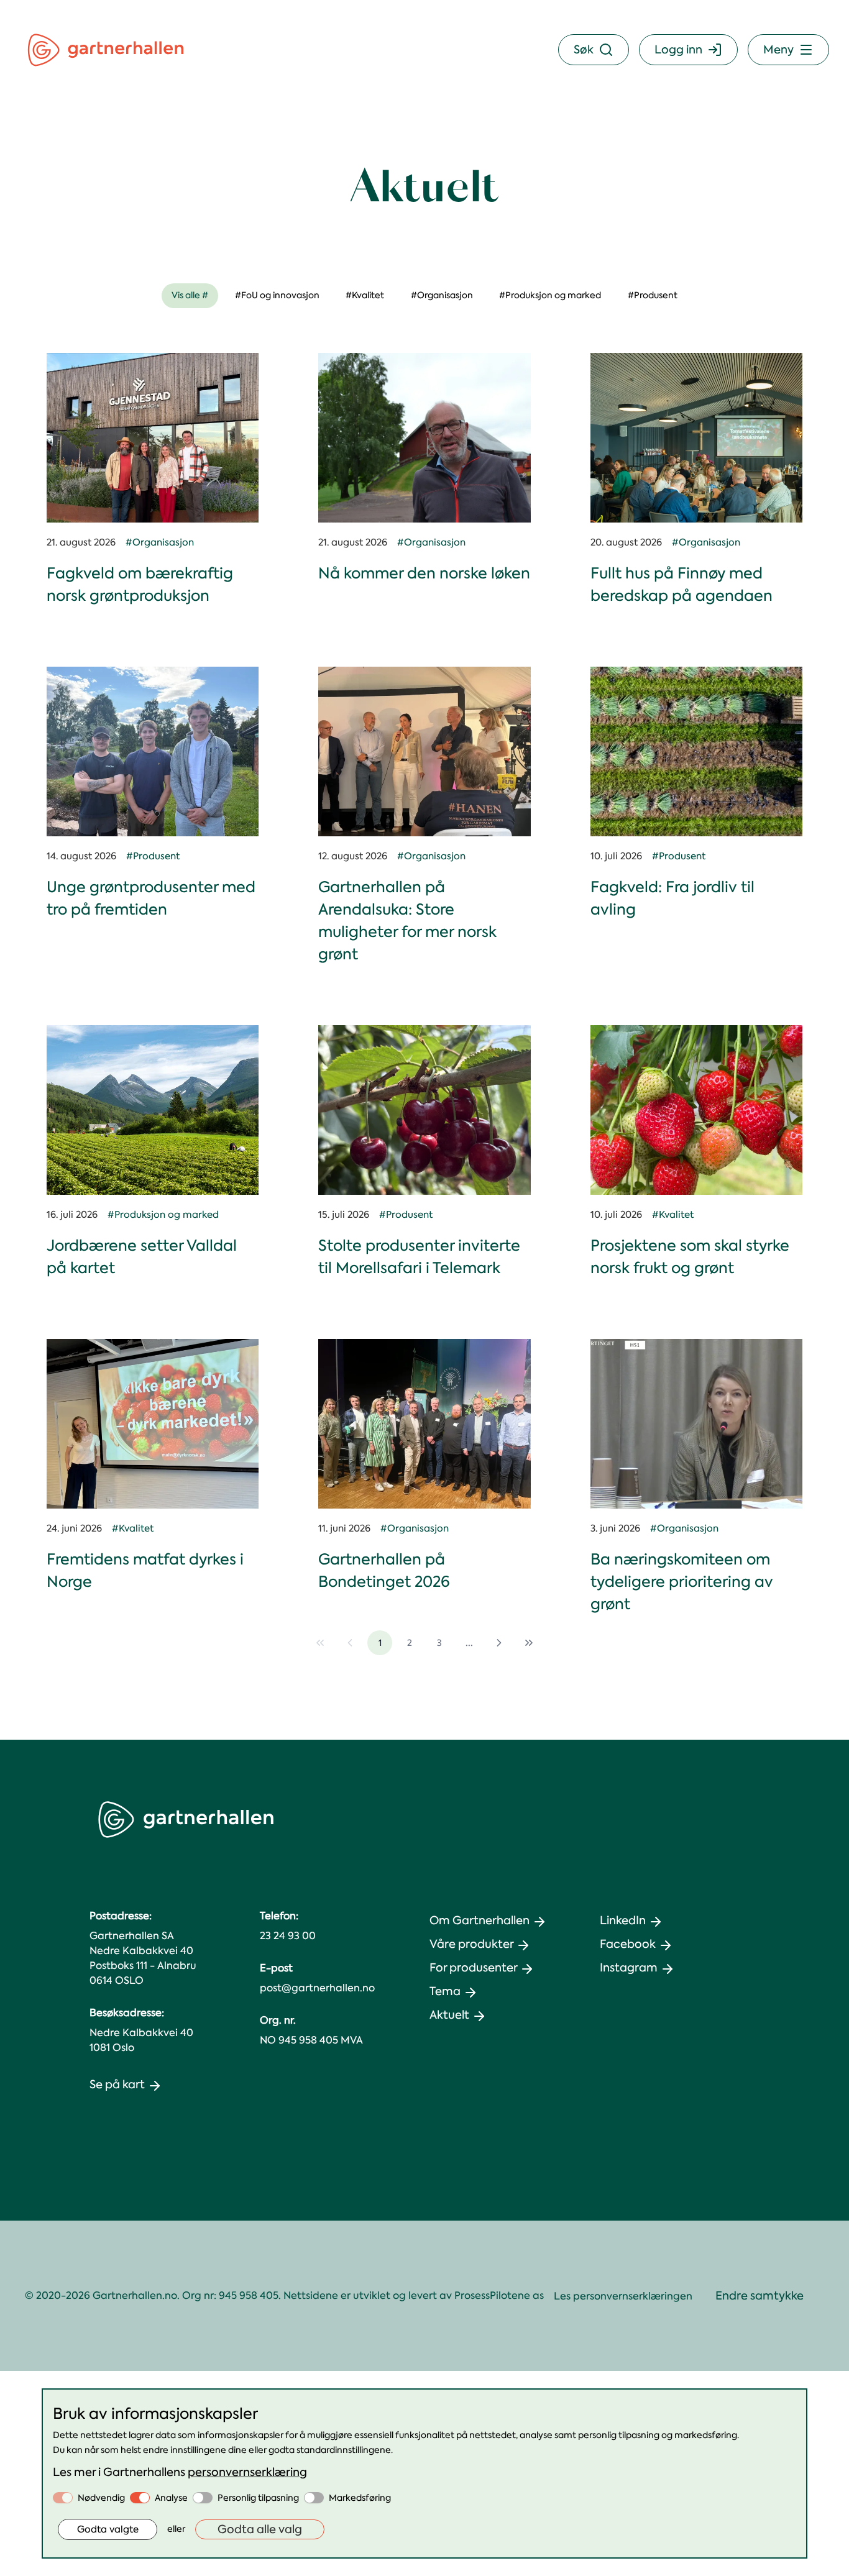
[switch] (63, 2498)
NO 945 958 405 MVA (311, 2040)
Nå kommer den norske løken (424, 573)
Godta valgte (108, 2529)
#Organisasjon (442, 295)
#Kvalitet (365, 295)
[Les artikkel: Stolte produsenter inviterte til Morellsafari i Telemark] (424, 1110)
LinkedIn (623, 1921)
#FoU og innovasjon (277, 295)
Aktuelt (449, 2015)
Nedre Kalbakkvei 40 (141, 2033)
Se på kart (117, 2085)
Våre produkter (471, 1944)
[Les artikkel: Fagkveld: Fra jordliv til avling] (696, 751)
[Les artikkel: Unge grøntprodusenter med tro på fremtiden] (153, 751)
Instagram (629, 1968)
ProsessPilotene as (499, 2295)
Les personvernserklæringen (623, 2296)
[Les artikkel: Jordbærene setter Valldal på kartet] (153, 1110)
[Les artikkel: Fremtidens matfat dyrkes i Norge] (153, 1424)
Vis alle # (190, 295)
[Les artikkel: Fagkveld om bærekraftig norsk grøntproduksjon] (153, 438)
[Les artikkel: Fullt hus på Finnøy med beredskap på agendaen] (696, 438)
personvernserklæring (247, 2472)
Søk (584, 50)
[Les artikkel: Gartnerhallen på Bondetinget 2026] (424, 1424)
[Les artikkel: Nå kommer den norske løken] (424, 438)
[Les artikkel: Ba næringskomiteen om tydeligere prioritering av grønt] (696, 1424)
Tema (445, 1991)
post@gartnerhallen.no (317, 1988)
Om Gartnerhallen (480, 1921)
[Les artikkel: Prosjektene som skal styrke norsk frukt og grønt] (696, 1110)
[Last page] (529, 1643)
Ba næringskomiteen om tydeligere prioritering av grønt (682, 1582)
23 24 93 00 (288, 1936)
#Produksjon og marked (550, 295)
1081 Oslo (112, 2048)
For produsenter (473, 1968)
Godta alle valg (260, 2529)
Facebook (628, 1944)
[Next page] (499, 1643)
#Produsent (653, 295)
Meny (778, 50)
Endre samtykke (760, 2296)
